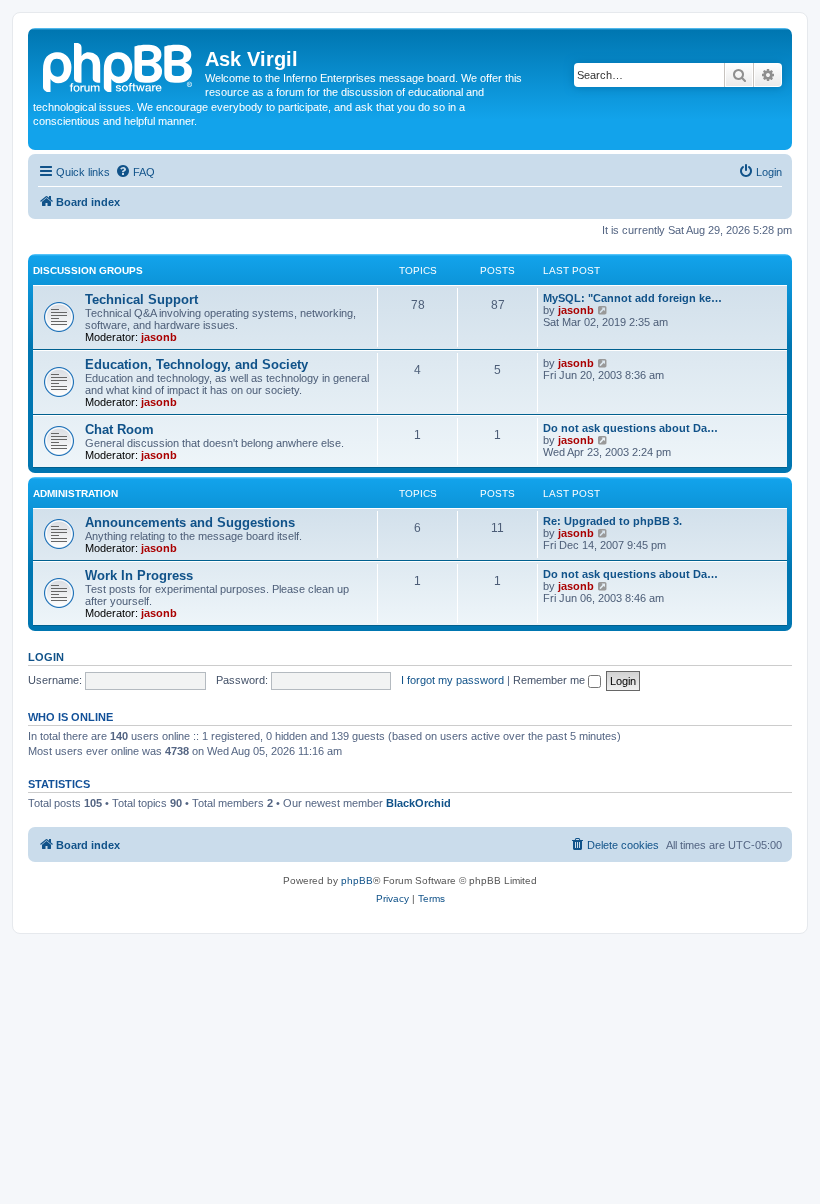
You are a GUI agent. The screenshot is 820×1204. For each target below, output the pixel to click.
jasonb (159, 337)
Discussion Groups (88, 270)
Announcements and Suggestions (190, 522)
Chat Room (119, 429)
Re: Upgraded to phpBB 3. (612, 521)
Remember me (550, 680)
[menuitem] (135, 172)
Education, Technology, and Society (196, 364)
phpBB (357, 880)
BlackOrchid (418, 803)
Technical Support (141, 299)
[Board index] (119, 65)
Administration (75, 493)
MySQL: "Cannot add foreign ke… (632, 298)
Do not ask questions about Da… (630, 428)
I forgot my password (452, 680)
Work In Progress (139, 575)
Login (46, 657)
